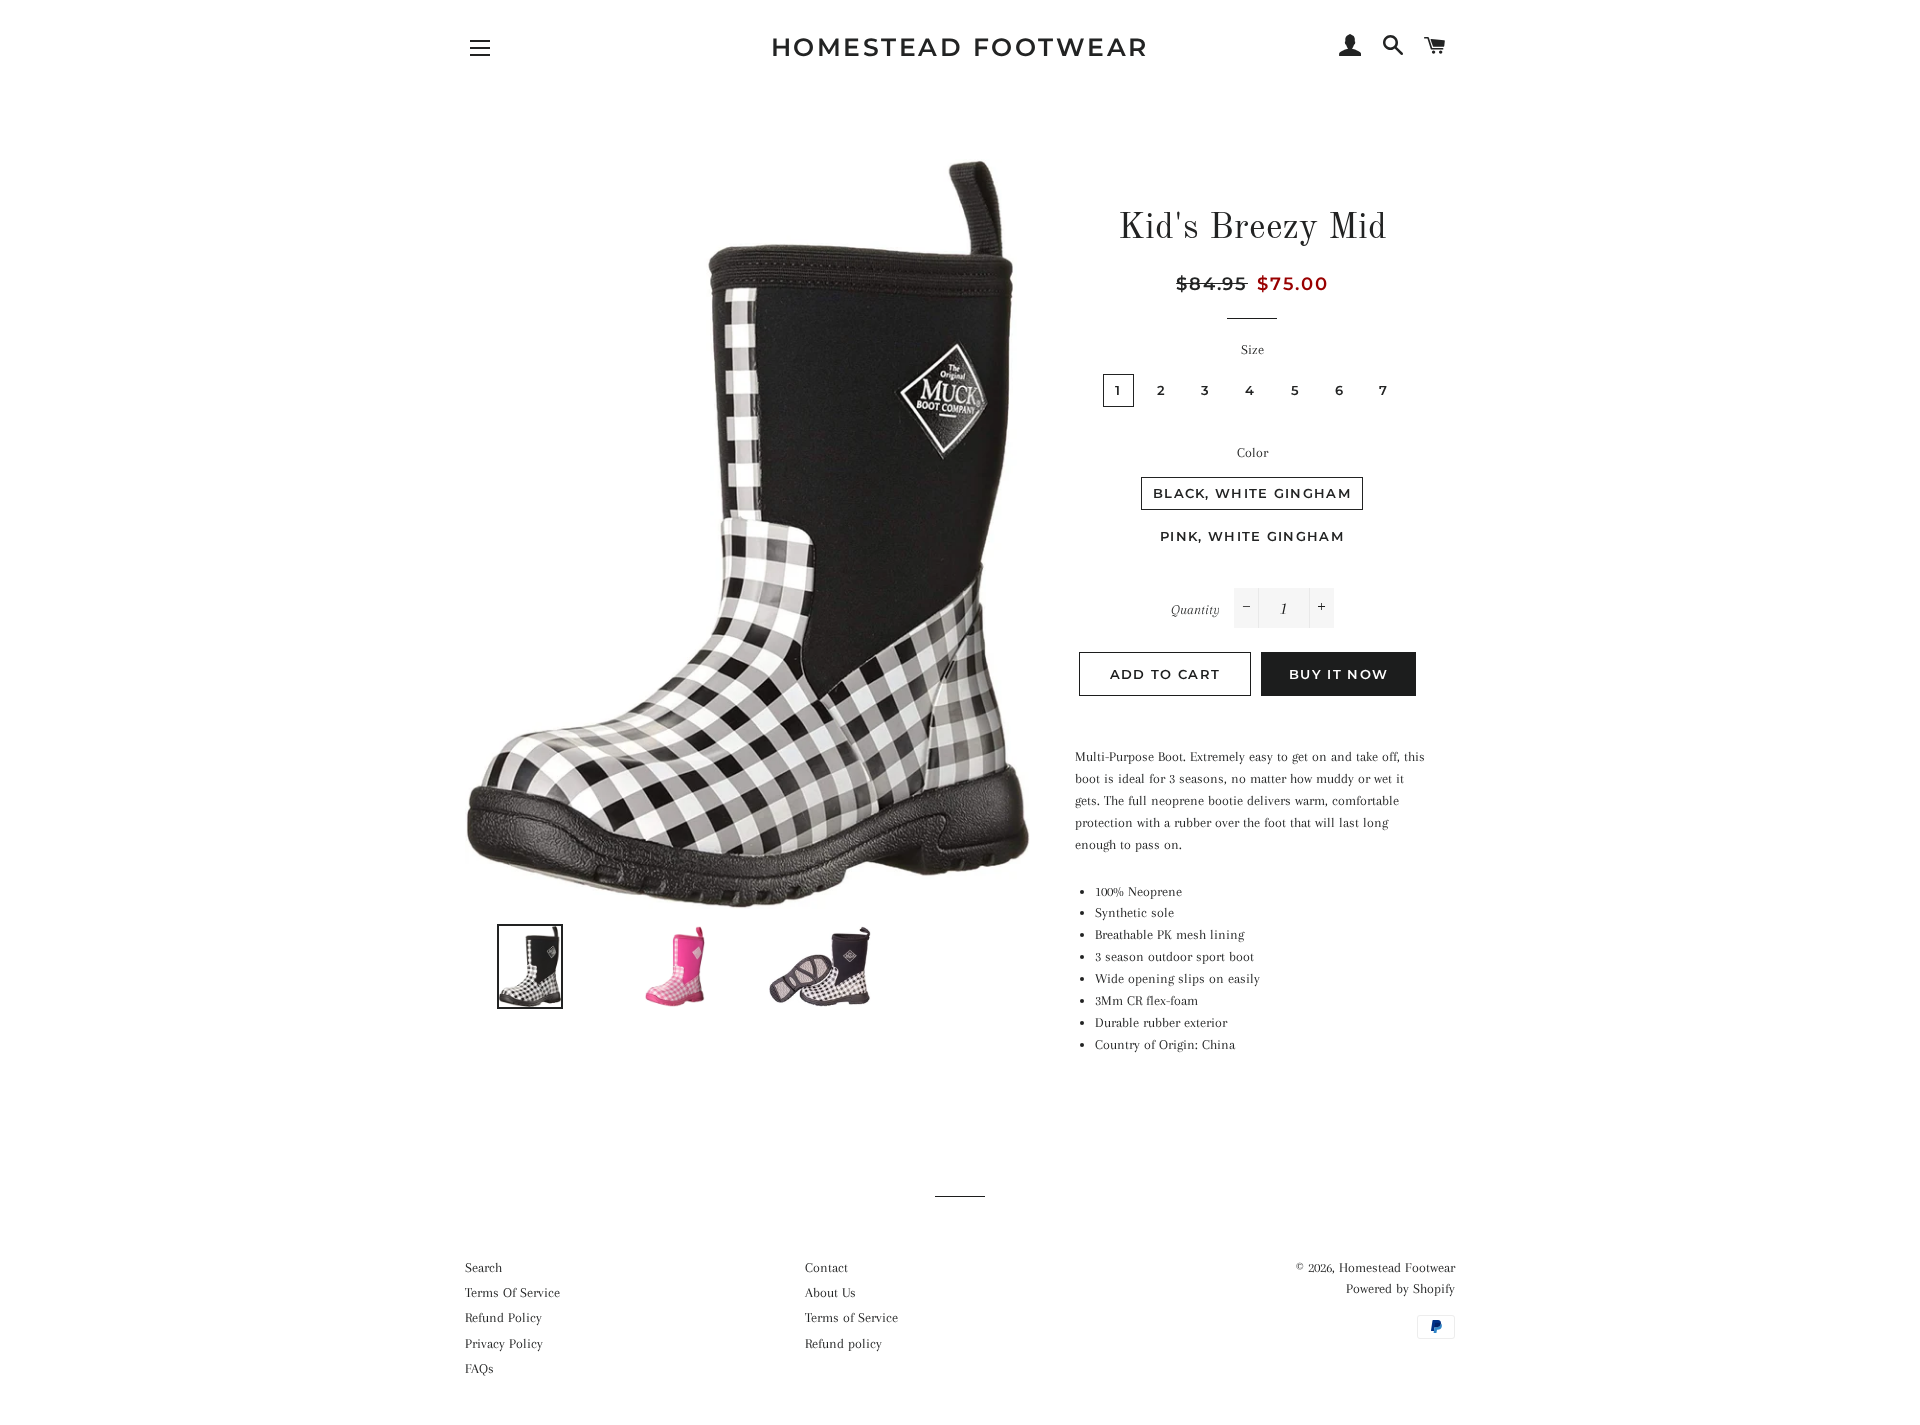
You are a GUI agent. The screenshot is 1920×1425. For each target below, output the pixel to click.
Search (483, 1267)
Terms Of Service (512, 1292)
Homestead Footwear (960, 47)
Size (1252, 349)
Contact (826, 1267)
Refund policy (843, 1343)
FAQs (479, 1368)
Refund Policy (503, 1317)
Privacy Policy (504, 1343)
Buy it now (1338, 674)
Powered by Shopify (1400, 1288)
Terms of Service (851, 1317)
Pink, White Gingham (1252, 536)
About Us (830, 1292)
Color (1252, 452)
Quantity (1195, 609)
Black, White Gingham (1252, 493)
